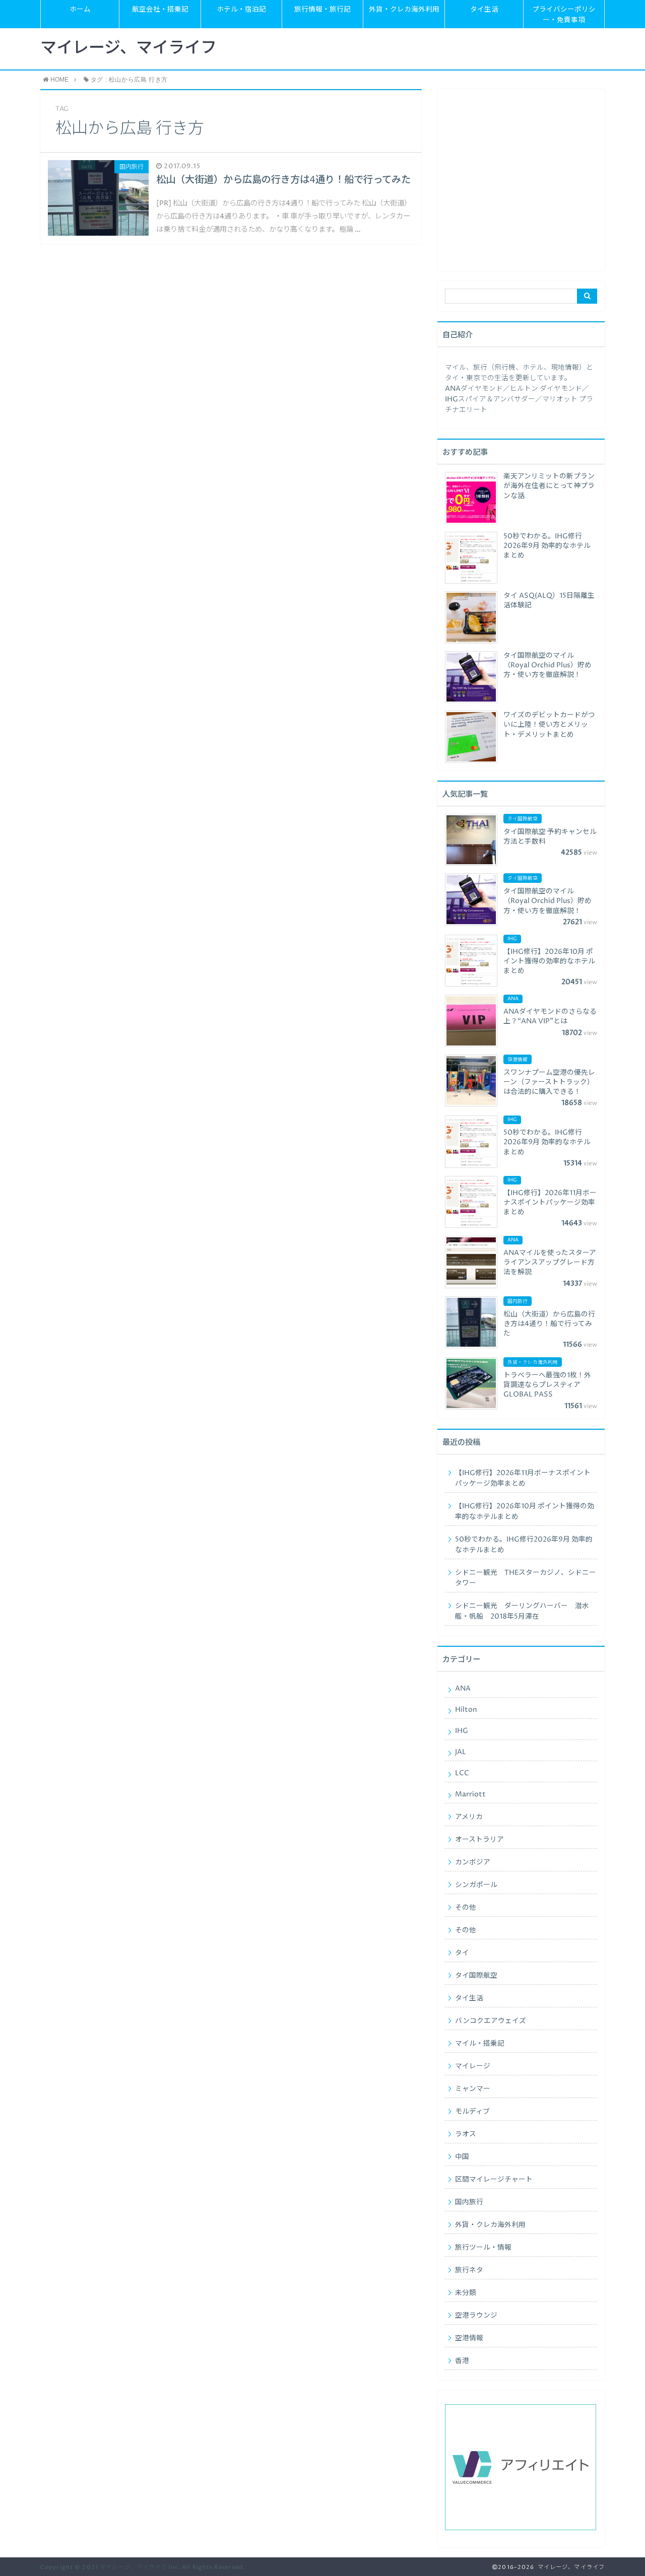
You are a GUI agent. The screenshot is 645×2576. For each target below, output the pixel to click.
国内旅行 (469, 2202)
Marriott (470, 1794)
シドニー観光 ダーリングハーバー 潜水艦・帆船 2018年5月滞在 (522, 1611)
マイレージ (473, 2066)
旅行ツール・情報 (483, 2248)
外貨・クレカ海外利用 (404, 10)
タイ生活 (484, 10)
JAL (461, 1752)
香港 (462, 2361)
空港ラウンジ (476, 2316)
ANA (463, 1689)
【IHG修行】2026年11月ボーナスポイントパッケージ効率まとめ (523, 1478)
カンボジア (473, 1862)
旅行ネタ (469, 2270)
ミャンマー (473, 2089)
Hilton (466, 1710)
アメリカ (469, 1817)
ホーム (80, 10)
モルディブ (472, 2112)
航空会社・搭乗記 (160, 10)
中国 (462, 2157)
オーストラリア (479, 1840)
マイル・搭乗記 (480, 2044)
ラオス (466, 2134)
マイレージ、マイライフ (128, 48)
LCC (462, 1773)
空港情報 (469, 2338)
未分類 (466, 2293)
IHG (462, 1731)
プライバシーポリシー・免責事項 (564, 15)
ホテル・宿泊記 (241, 10)
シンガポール (476, 1885)
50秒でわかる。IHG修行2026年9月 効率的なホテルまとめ (524, 1545)
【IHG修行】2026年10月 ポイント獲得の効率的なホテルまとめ (525, 1512)
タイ (462, 1953)
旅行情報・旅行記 (322, 10)
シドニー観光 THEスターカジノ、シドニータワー (526, 1578)
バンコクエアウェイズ (491, 2021)
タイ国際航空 (476, 1976)
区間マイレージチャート (494, 2180)
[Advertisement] (521, 184)
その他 (466, 1908)
